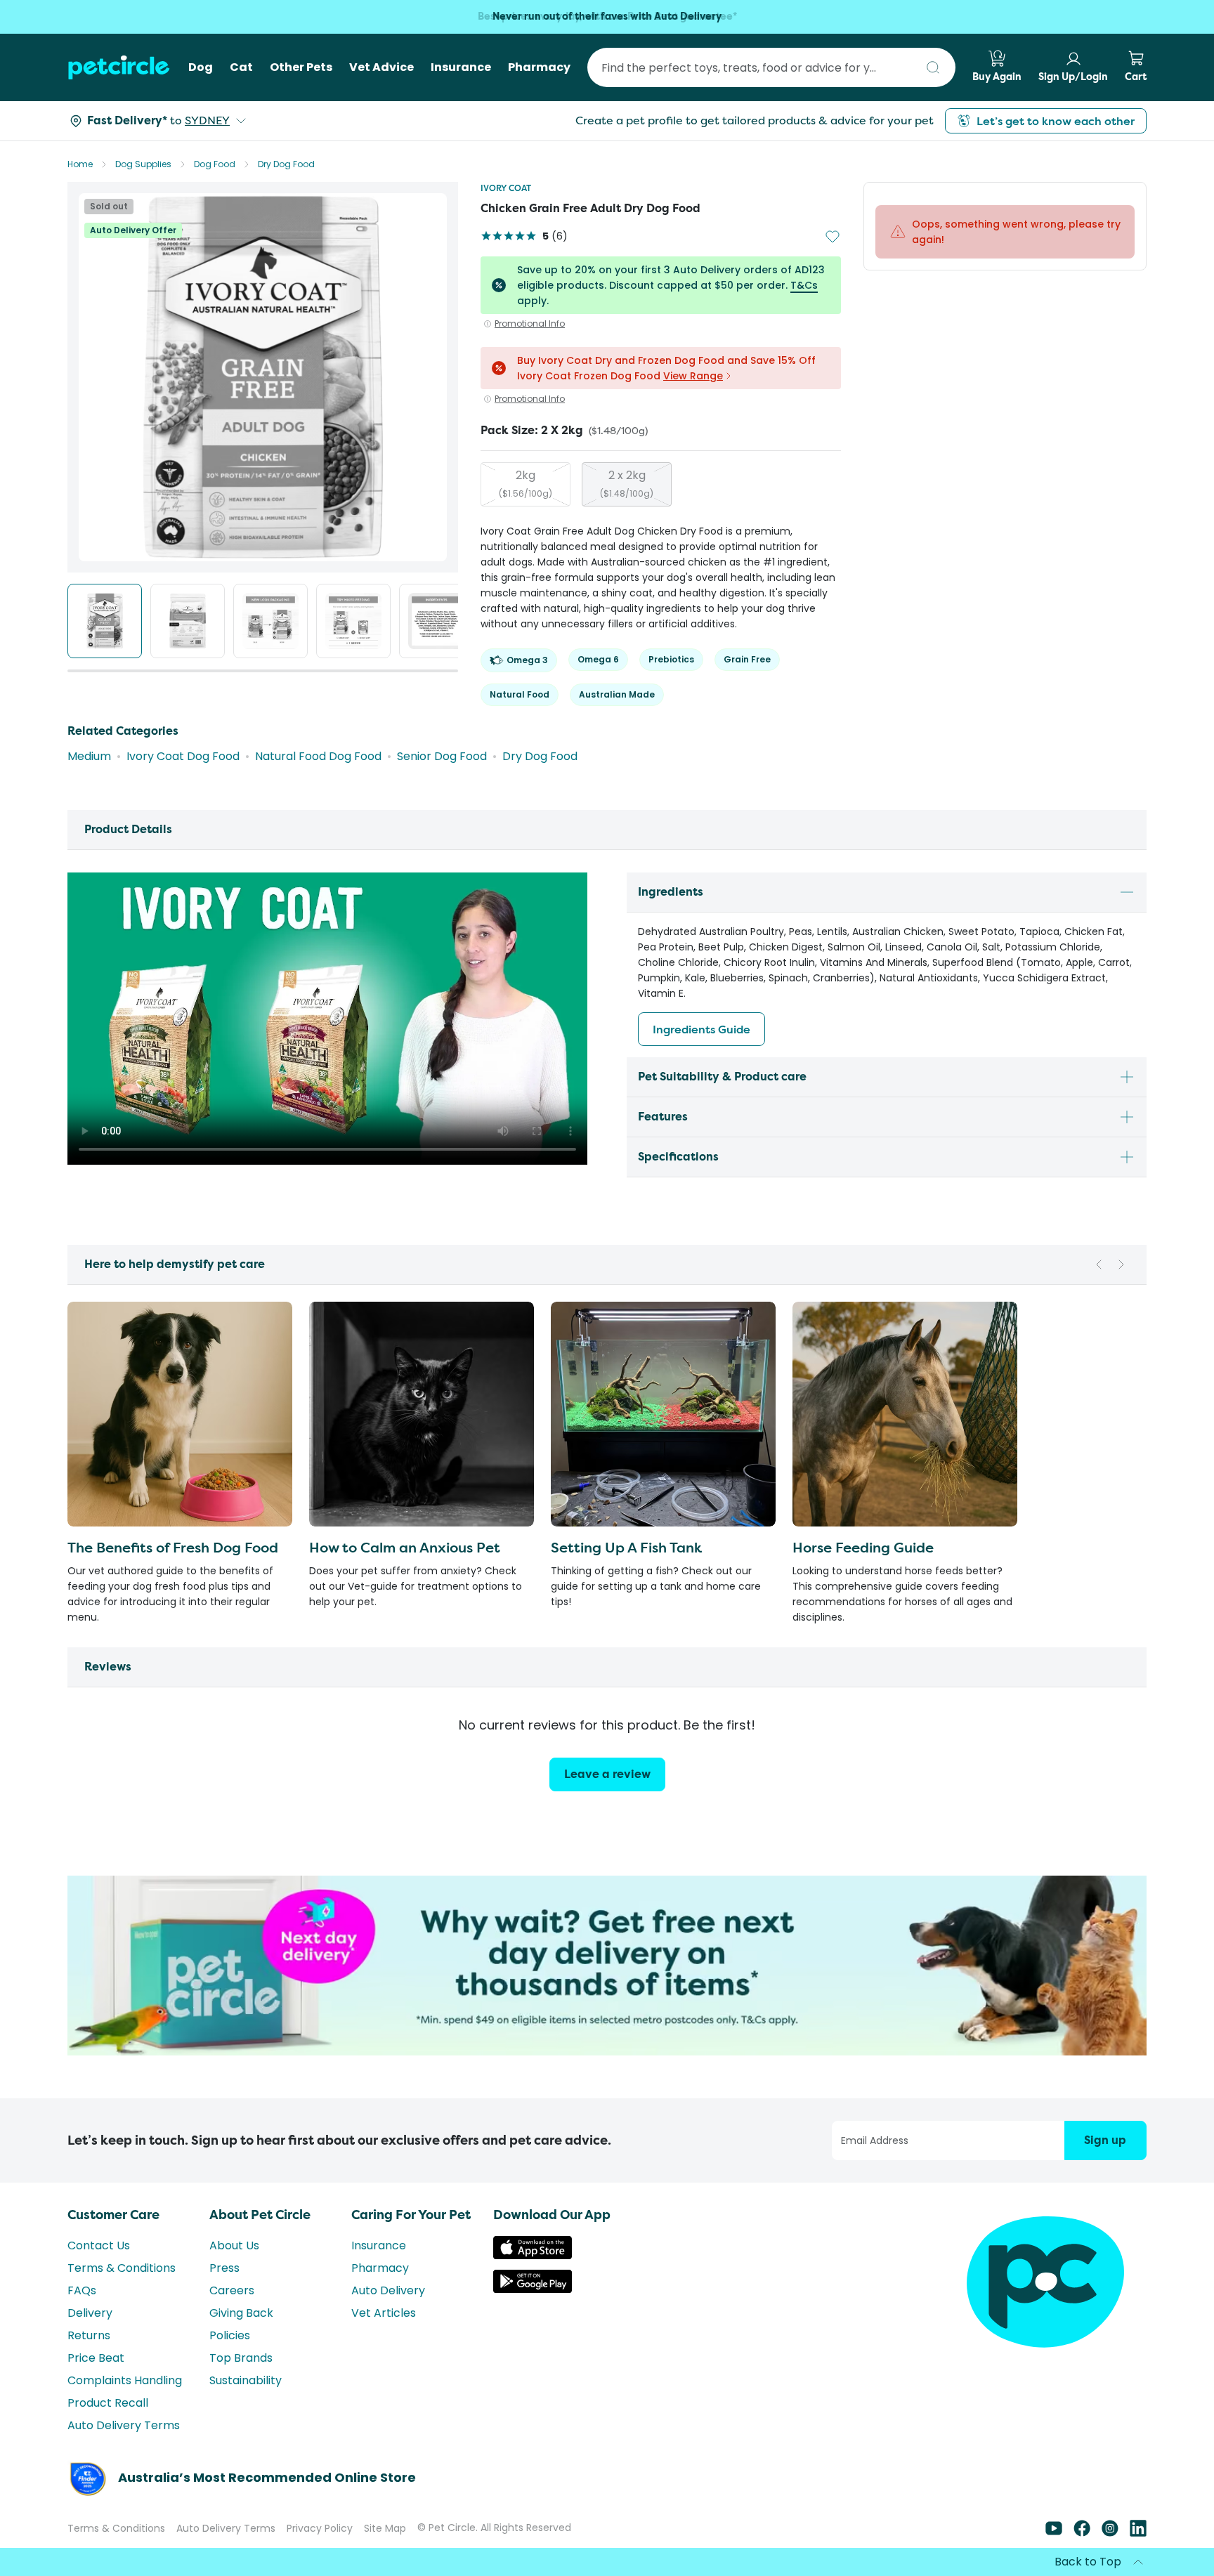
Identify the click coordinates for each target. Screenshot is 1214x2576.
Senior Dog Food (442, 756)
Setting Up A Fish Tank (626, 1547)
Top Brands (241, 2358)
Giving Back (241, 2313)
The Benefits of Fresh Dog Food (173, 1547)
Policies (230, 2335)
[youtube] (1054, 2533)
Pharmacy (380, 2268)
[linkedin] (1138, 2533)
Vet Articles (384, 2313)
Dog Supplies (143, 164)
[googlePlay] (533, 2289)
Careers (232, 2290)
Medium (89, 756)
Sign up (1105, 2140)
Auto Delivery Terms (124, 2425)
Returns (89, 2335)
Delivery (90, 2313)
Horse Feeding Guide (863, 1547)
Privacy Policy (320, 2528)
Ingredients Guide (701, 1029)
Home (80, 164)
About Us (234, 2245)
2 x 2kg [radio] (627, 483)
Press (224, 2268)
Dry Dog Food (286, 164)
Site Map (385, 2528)
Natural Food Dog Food (318, 756)
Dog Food (215, 164)
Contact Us (99, 2245)
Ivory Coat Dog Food (183, 756)
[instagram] (1110, 2533)
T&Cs (804, 285)
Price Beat (96, 2358)
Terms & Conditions (122, 2268)
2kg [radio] (526, 483)
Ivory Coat (506, 188)
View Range (693, 376)
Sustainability (246, 2380)
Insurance (379, 2245)
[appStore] (533, 2255)
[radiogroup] (661, 484)
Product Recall (108, 2403)
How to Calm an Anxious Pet (405, 1547)
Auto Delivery (388, 2290)
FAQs (82, 2290)
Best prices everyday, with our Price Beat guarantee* (607, 17)
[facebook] (1082, 2533)
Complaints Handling (125, 2380)
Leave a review (607, 1774)
